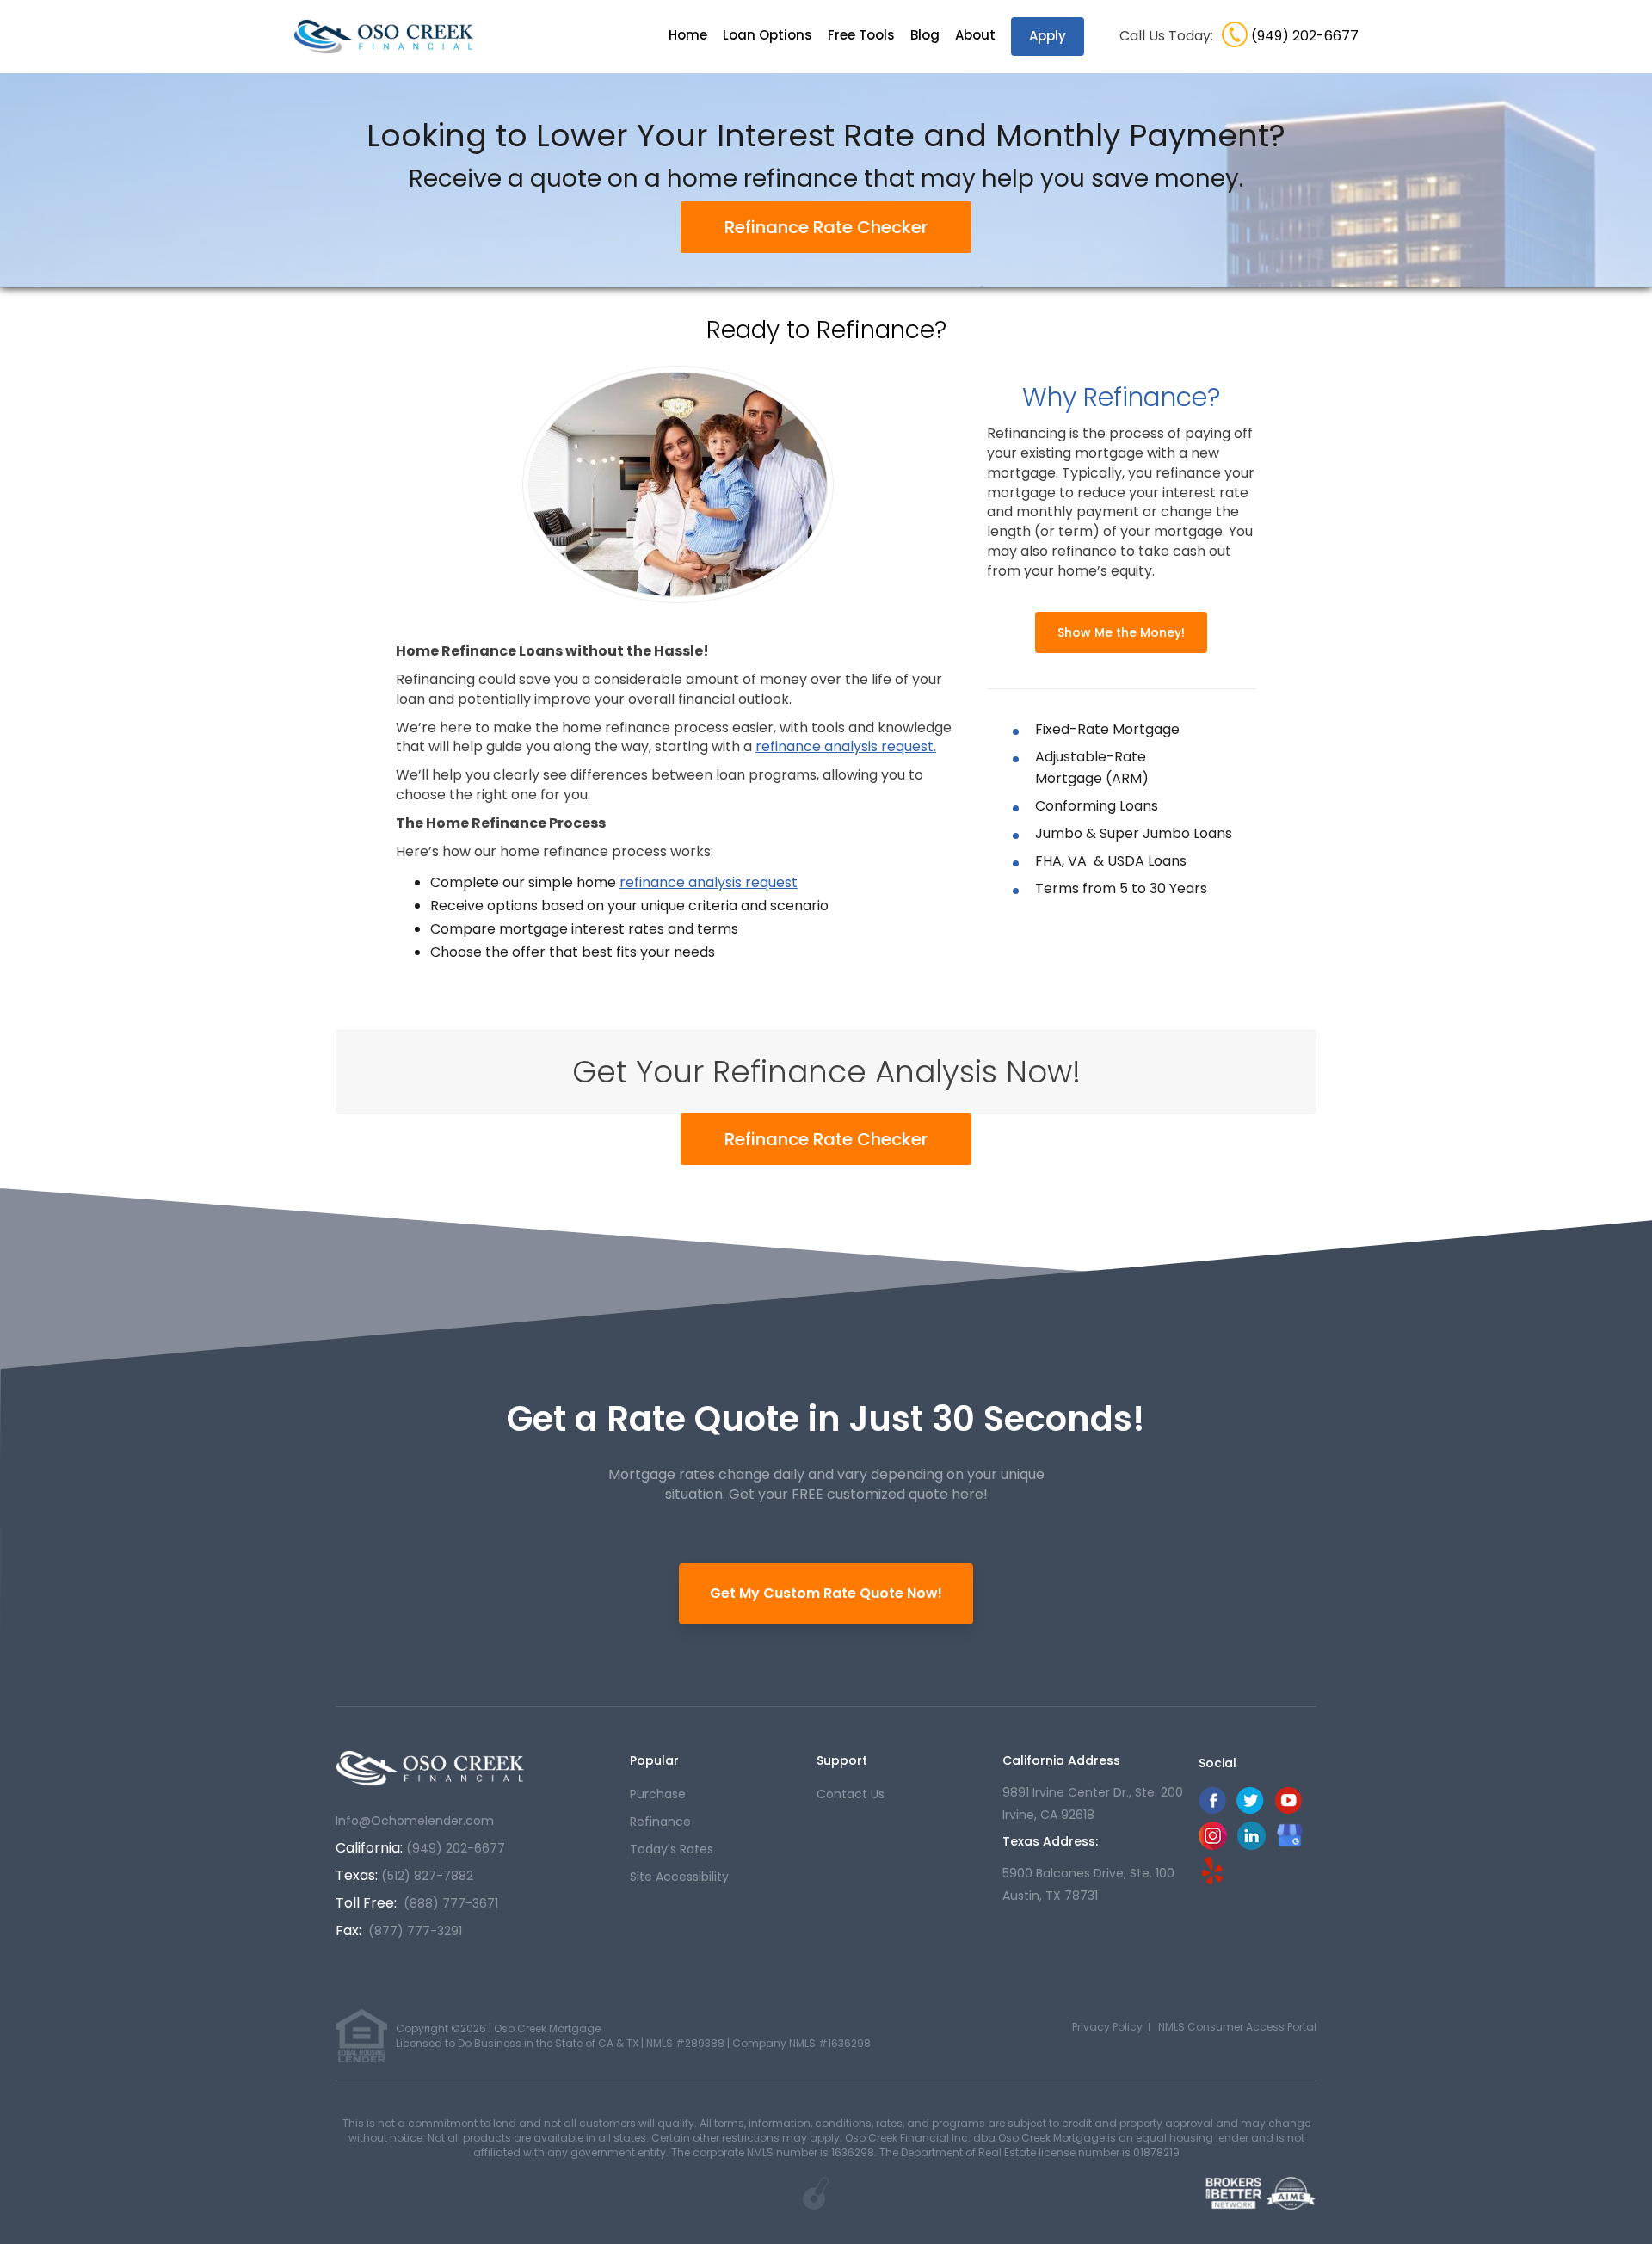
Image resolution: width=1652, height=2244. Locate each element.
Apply (1048, 36)
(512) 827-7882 (427, 1876)
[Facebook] (1212, 1810)
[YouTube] (1288, 1810)
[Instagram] (1213, 1845)
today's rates (672, 1849)
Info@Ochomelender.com (415, 1821)
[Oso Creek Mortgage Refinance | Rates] (430, 1768)
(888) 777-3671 (451, 1903)
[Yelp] (1212, 1869)
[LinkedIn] (1251, 1845)
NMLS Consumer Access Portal (1237, 2027)
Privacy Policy (1107, 2027)
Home (688, 35)
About (975, 35)
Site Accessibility (679, 1877)
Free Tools (861, 35)
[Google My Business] (1290, 1834)
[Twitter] (1250, 1810)
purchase (658, 1794)
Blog (925, 35)
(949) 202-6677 (1305, 36)
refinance (660, 1822)
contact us (851, 1794)
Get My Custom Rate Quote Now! (826, 1593)
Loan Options (767, 35)
